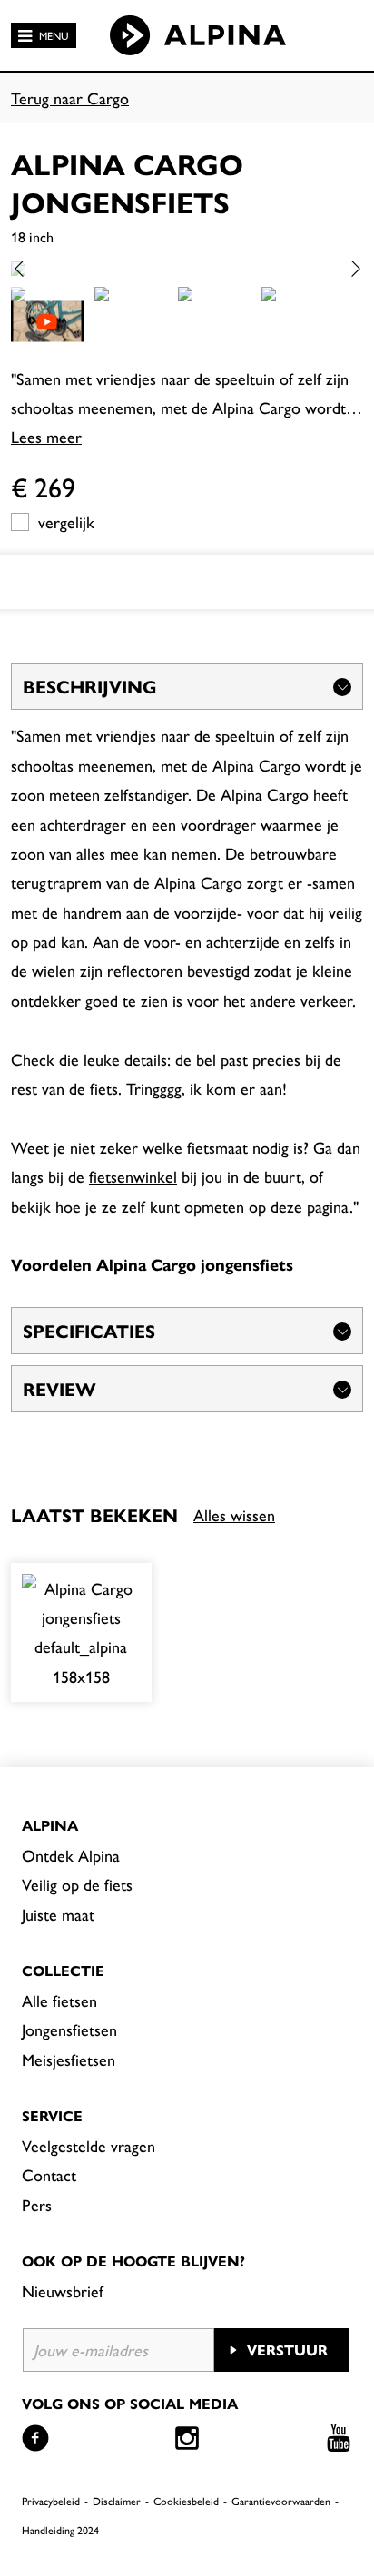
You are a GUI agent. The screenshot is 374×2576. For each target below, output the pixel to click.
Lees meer (46, 436)
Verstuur (287, 2350)
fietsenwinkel (133, 1176)
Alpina (50, 1825)
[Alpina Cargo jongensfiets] (81, 1633)
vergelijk (66, 521)
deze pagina (310, 1206)
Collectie (63, 1970)
